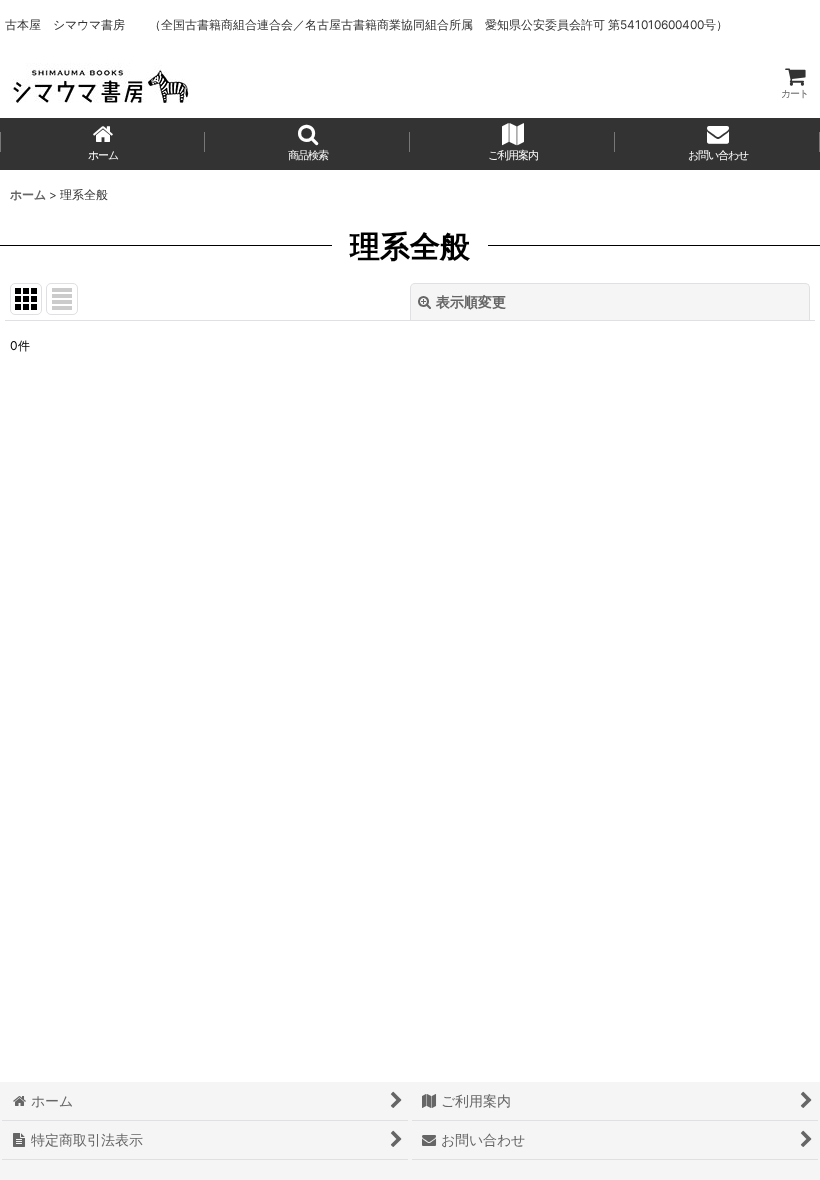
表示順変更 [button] (471, 301)
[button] (307, 144)
